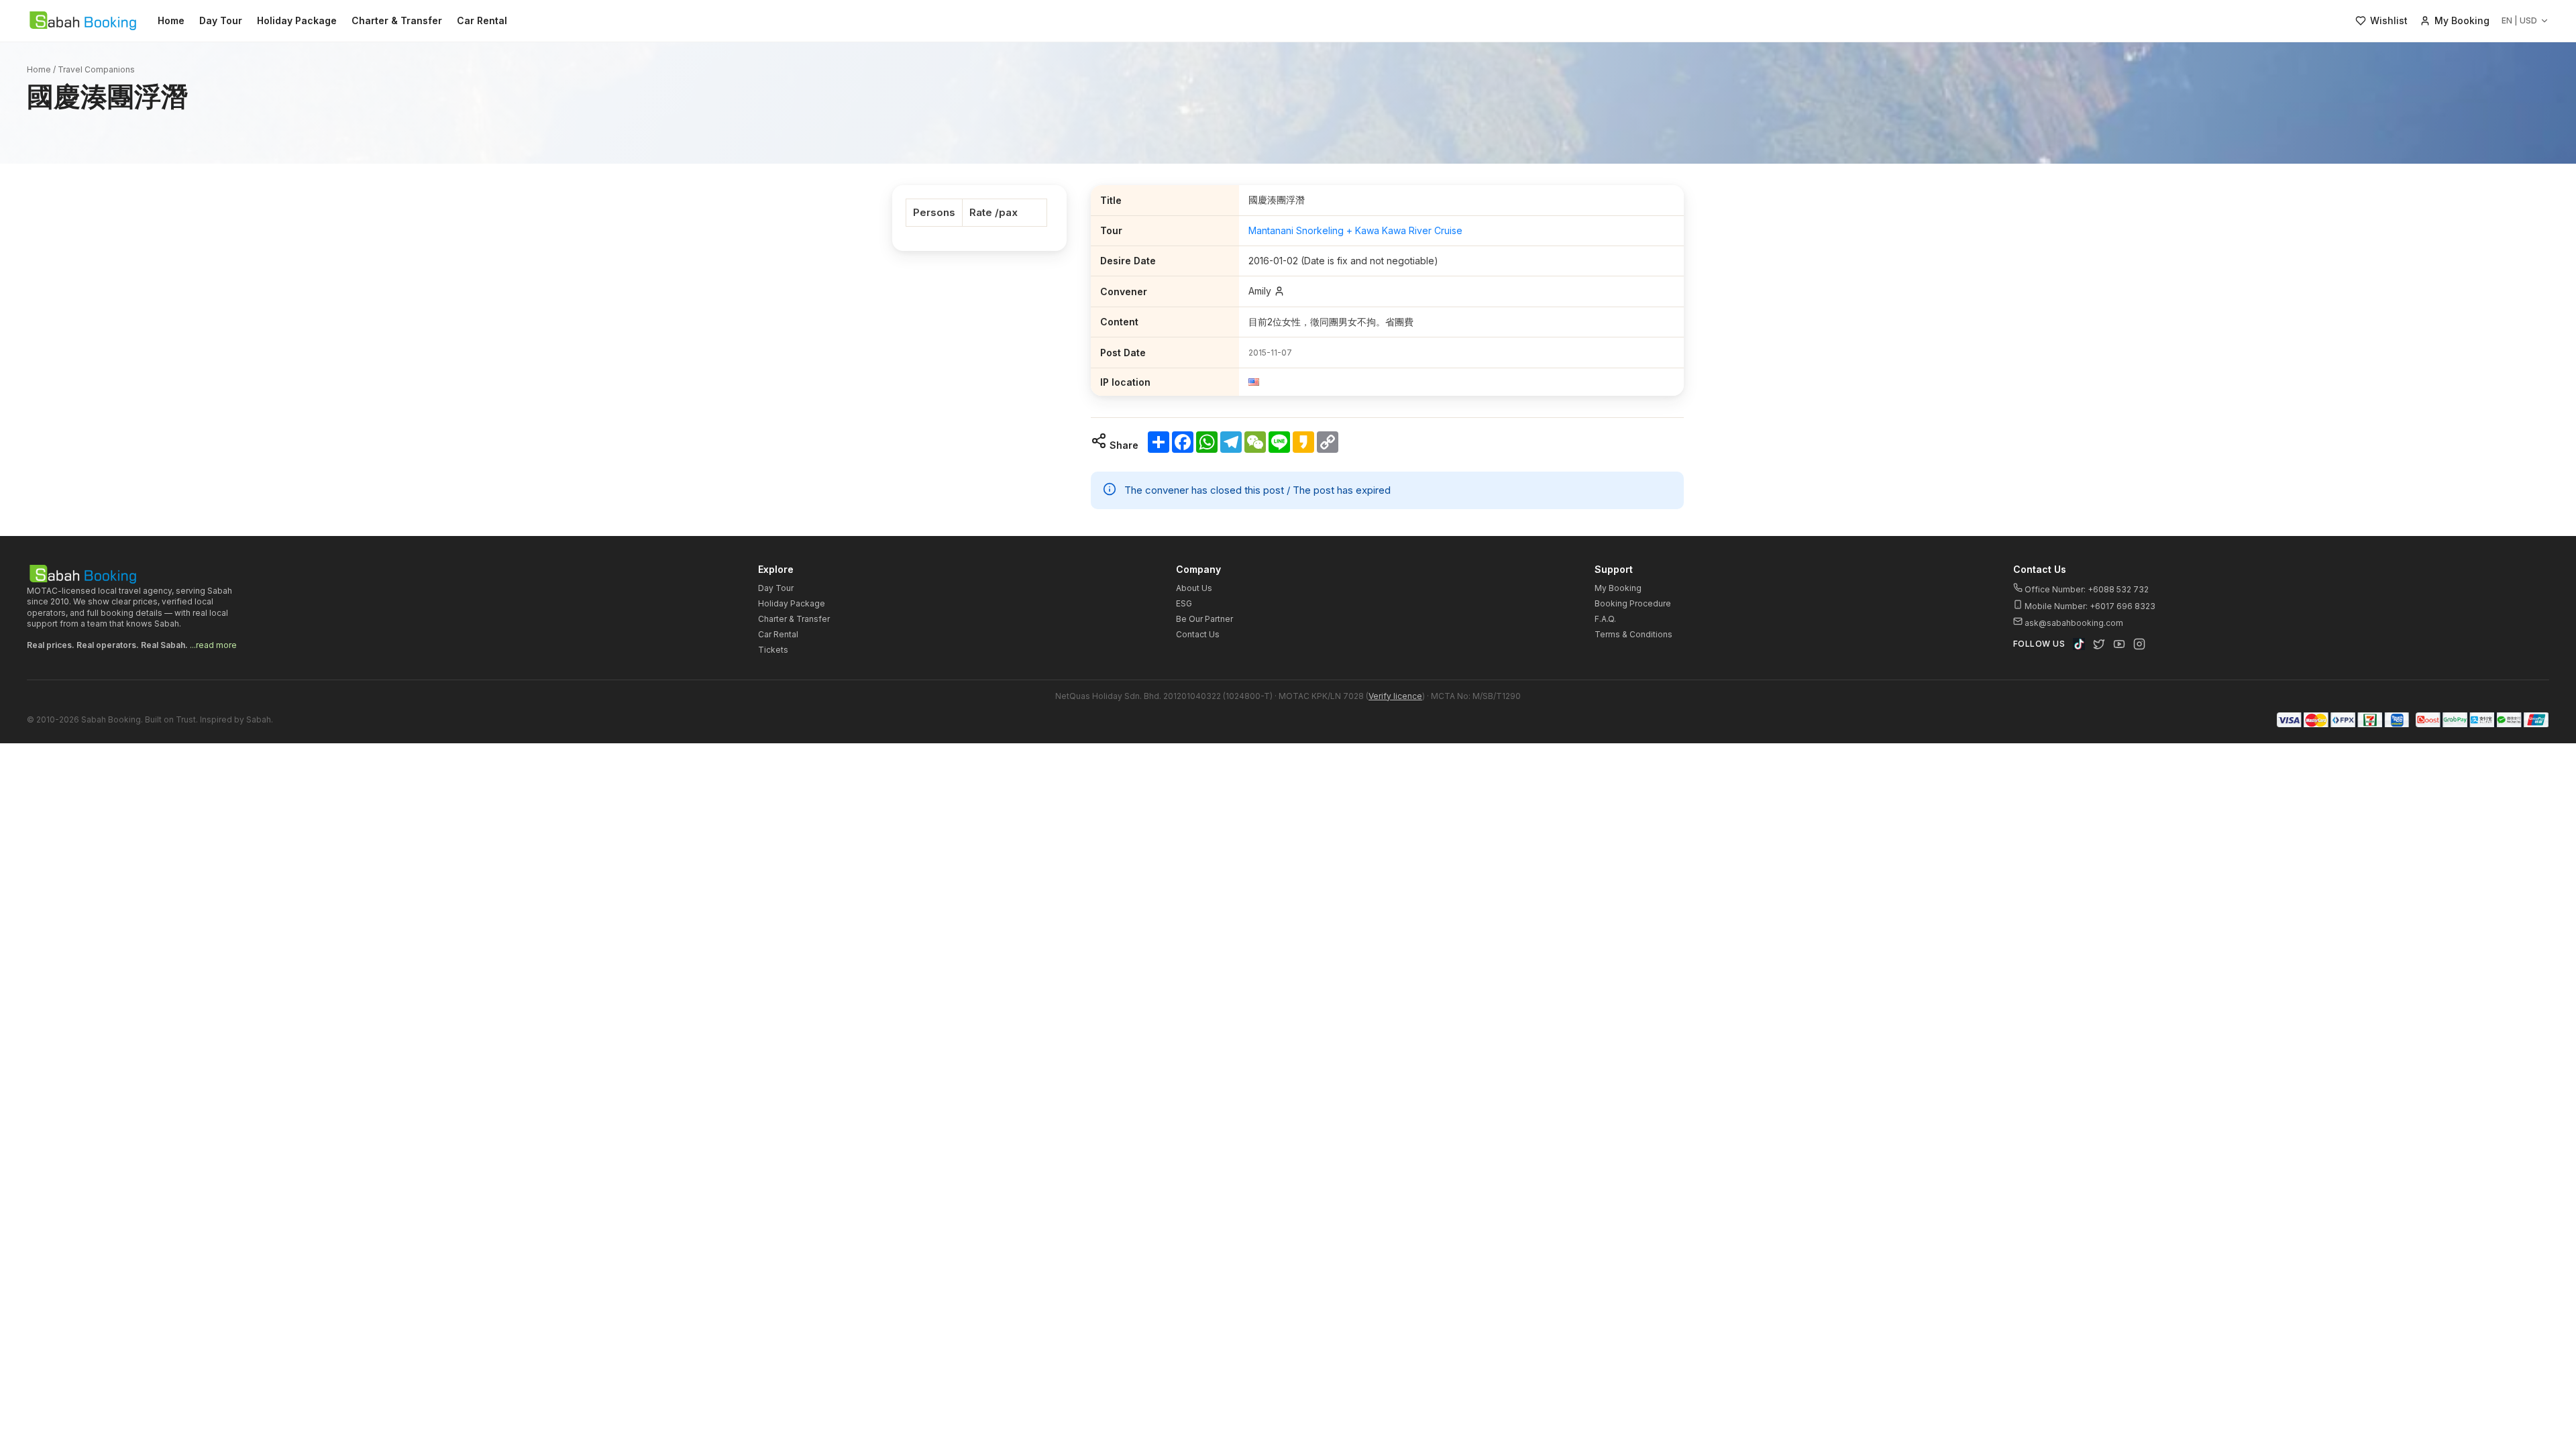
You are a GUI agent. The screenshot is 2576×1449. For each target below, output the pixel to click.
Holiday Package (297, 20)
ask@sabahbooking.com (2074, 623)
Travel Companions (96, 69)
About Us (1194, 588)
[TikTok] (2079, 644)
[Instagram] (2139, 644)
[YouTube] (2119, 644)
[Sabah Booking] (83, 21)
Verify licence (1395, 696)
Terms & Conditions (1633, 634)
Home (171, 20)
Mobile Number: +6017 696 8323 (2089, 606)
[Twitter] (2099, 644)
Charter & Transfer (397, 20)
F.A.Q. (1605, 619)
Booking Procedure (1633, 603)
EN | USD (2519, 20)
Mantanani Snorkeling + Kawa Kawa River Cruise (1355, 230)
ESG (1184, 603)
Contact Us (1198, 634)
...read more (213, 645)
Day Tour (221, 20)
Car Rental (482, 20)
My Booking (1618, 588)
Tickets (773, 650)
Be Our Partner (1204, 619)
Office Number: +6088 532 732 (2086, 589)
